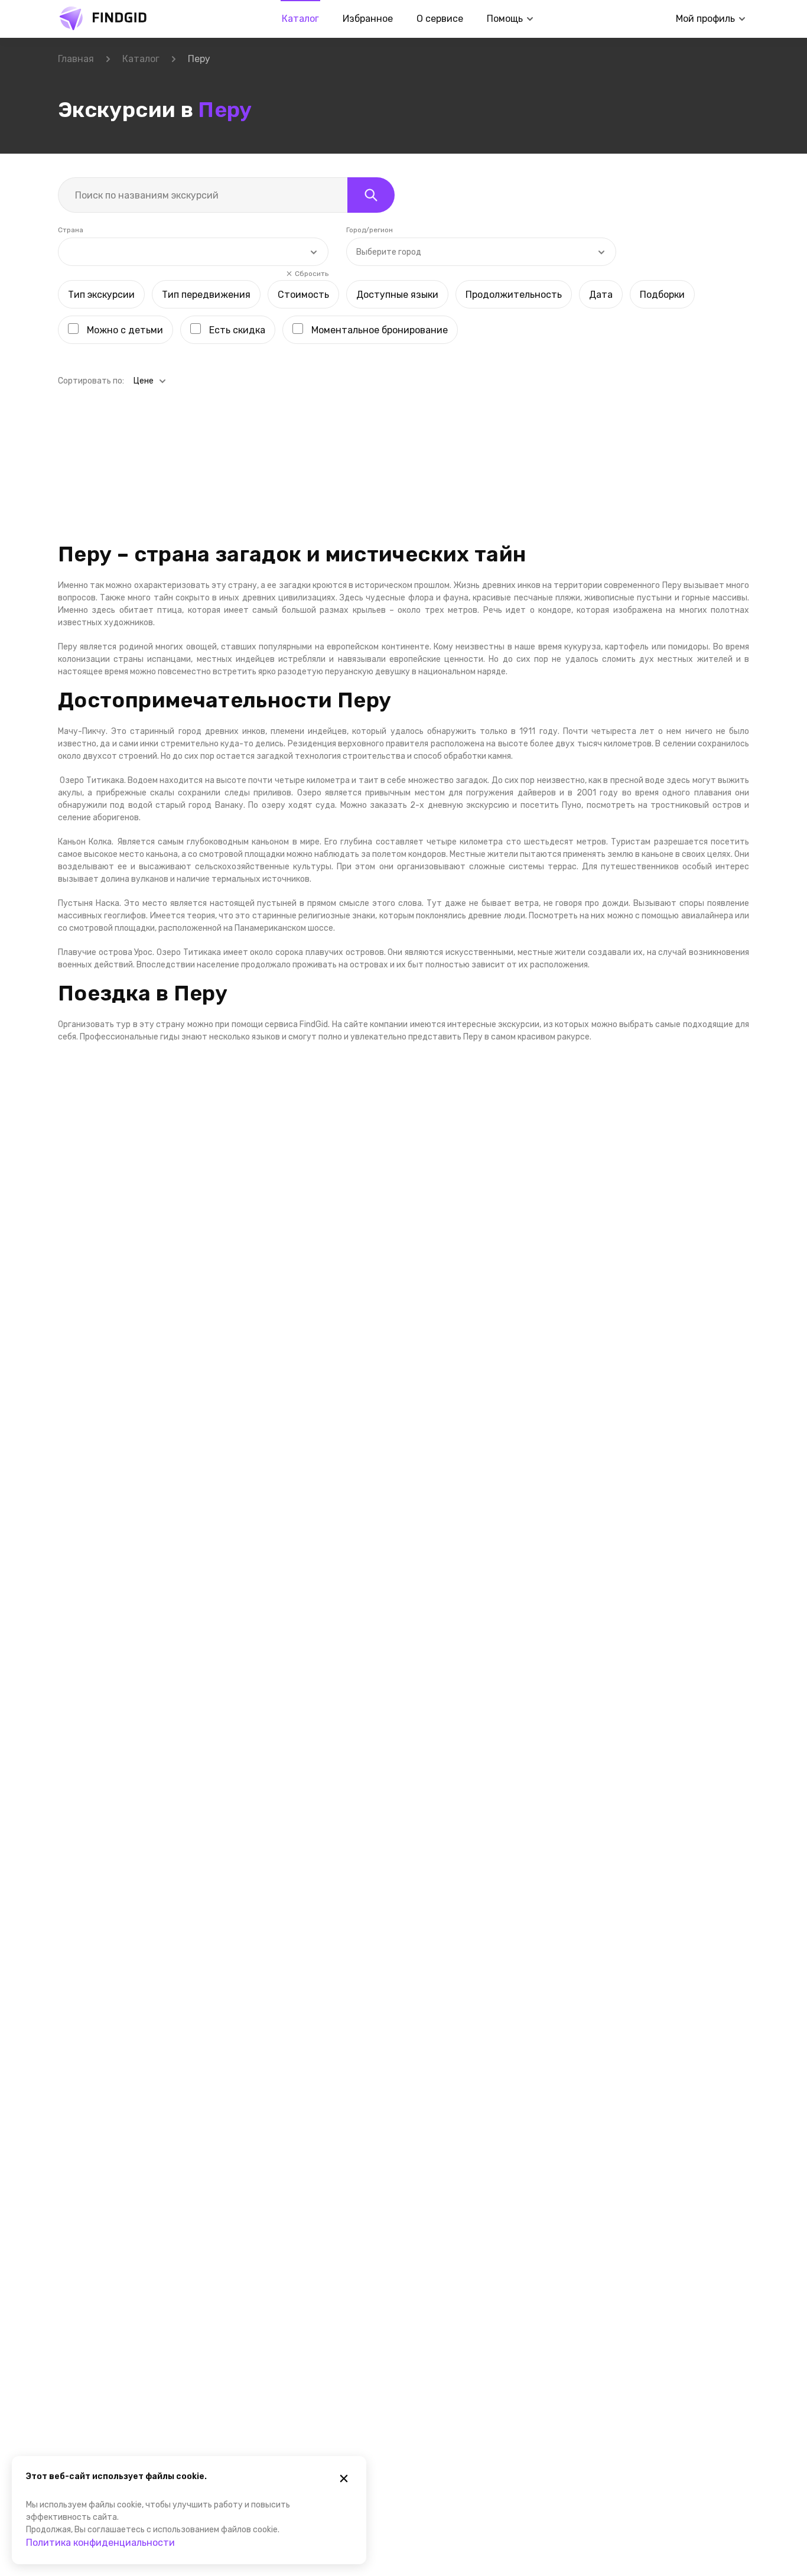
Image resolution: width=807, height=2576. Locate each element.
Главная (76, 59)
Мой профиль (705, 19)
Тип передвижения (206, 295)
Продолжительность (514, 295)
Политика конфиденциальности (100, 2543)
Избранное (368, 19)
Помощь (505, 19)
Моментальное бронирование (380, 330)
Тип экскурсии (101, 295)
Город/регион (370, 230)
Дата (601, 295)
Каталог (300, 19)
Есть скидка (237, 330)
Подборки (662, 295)
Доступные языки (397, 295)
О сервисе (440, 19)
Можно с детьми (125, 330)
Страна (71, 230)
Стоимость (303, 295)
